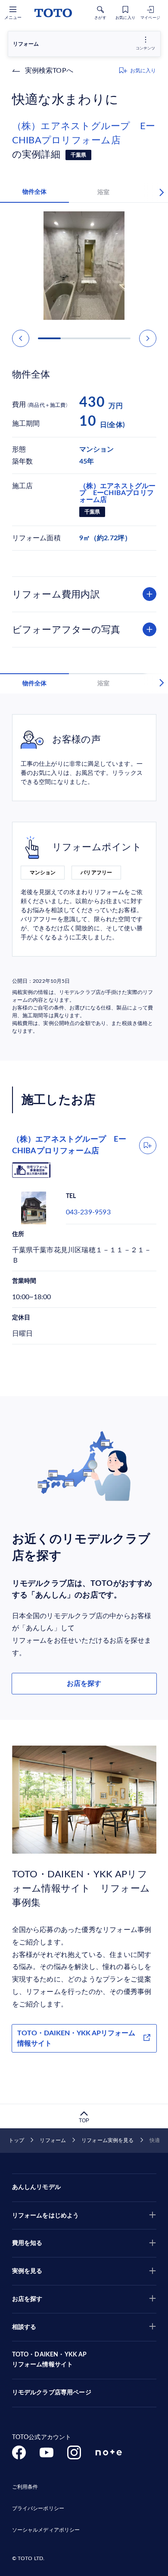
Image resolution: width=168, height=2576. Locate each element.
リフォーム (53, 2140)
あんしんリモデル (36, 2187)
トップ (16, 2140)
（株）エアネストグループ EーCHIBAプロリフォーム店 (84, 133)
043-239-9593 (88, 1212)
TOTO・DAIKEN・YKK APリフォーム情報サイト (76, 2038)
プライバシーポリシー (38, 2508)
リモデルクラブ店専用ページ (52, 2393)
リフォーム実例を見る (107, 2140)
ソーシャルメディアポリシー (46, 2530)
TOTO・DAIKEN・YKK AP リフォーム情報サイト (50, 2360)
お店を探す (84, 1684)
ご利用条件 (25, 2487)
